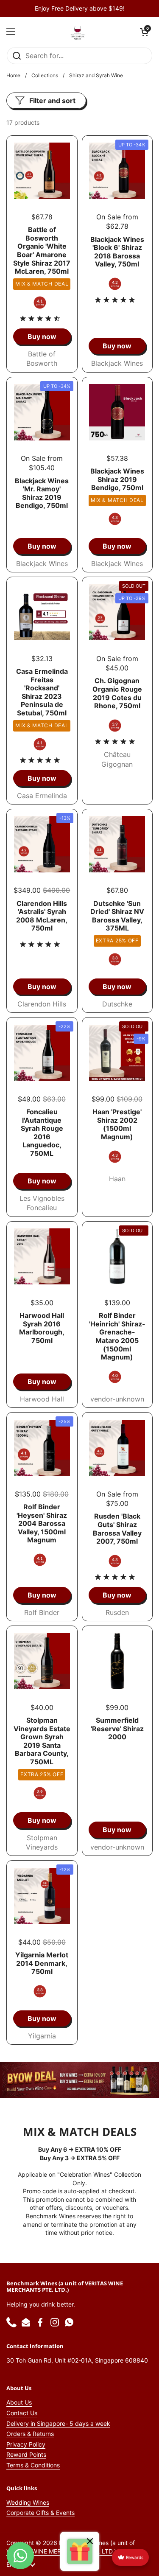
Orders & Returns (30, 2434)
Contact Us (22, 2413)
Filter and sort (52, 101)
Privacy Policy (26, 2444)
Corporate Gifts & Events (40, 2513)
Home (13, 75)
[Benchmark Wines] (78, 32)
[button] (144, 32)
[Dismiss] (90, 2542)
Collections (45, 75)
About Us (19, 2402)
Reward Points (26, 2454)
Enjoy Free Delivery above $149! (80, 8)
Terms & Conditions (33, 2465)
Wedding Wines (28, 2502)
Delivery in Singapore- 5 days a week (58, 2423)
